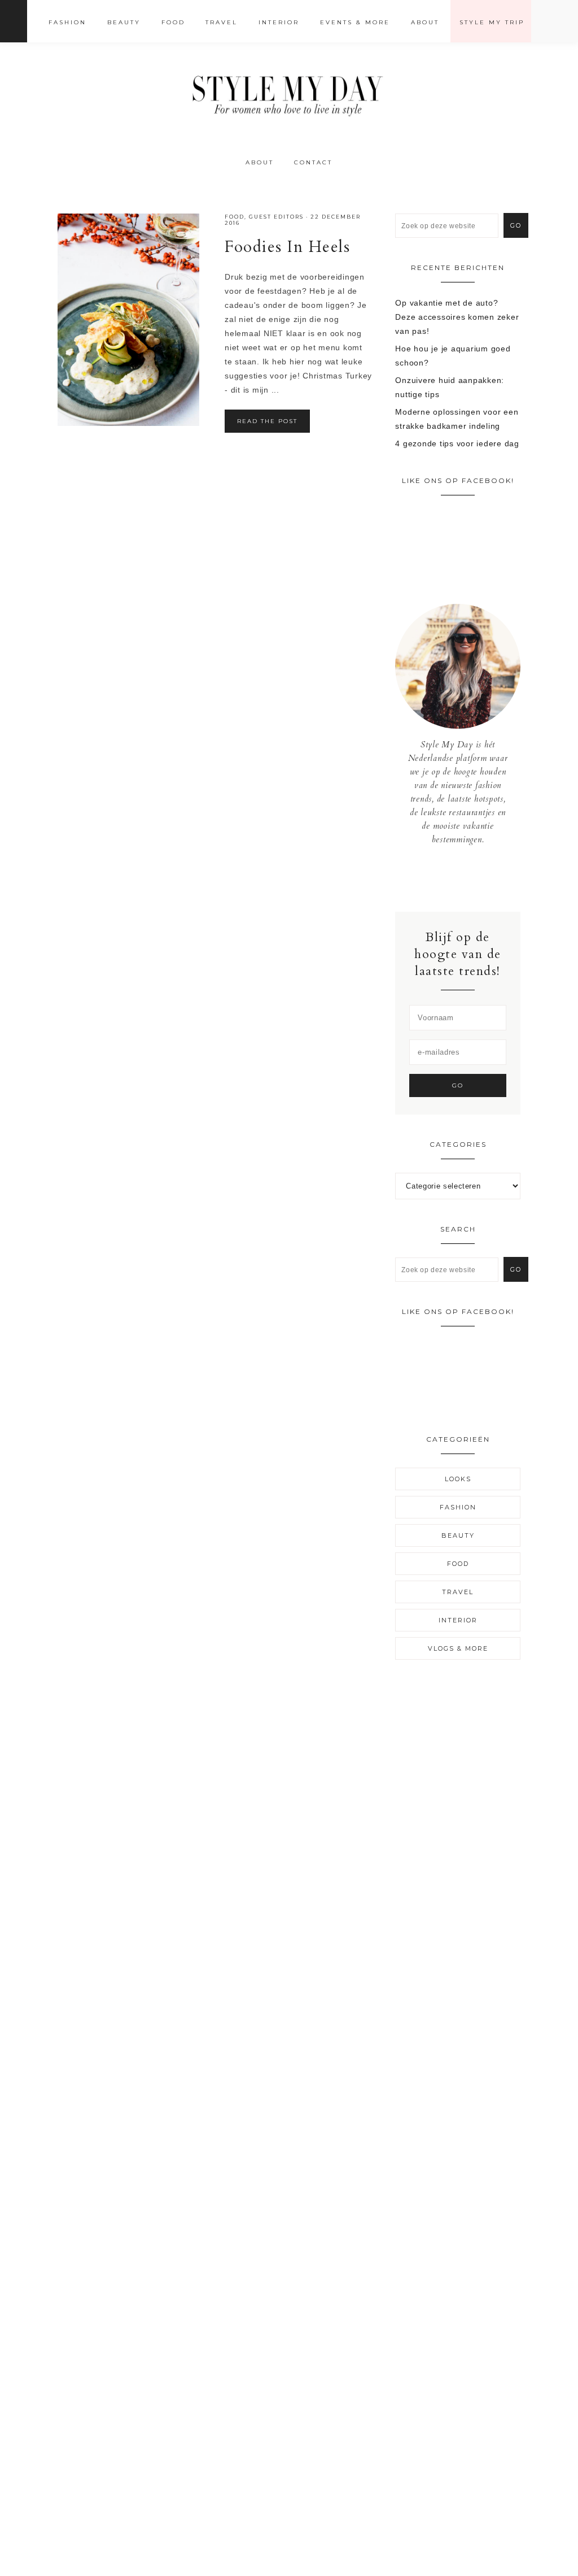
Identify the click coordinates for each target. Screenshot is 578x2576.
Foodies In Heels (287, 247)
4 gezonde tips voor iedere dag (457, 443)
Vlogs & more (458, 1648)
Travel (458, 1592)
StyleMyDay (289, 92)
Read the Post (267, 421)
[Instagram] (458, 878)
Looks (458, 1479)
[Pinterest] (467, 878)
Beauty (458, 1535)
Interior (458, 1620)
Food (235, 217)
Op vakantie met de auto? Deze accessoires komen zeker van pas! (457, 317)
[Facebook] (450, 878)
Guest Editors (276, 217)
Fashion (458, 1507)
